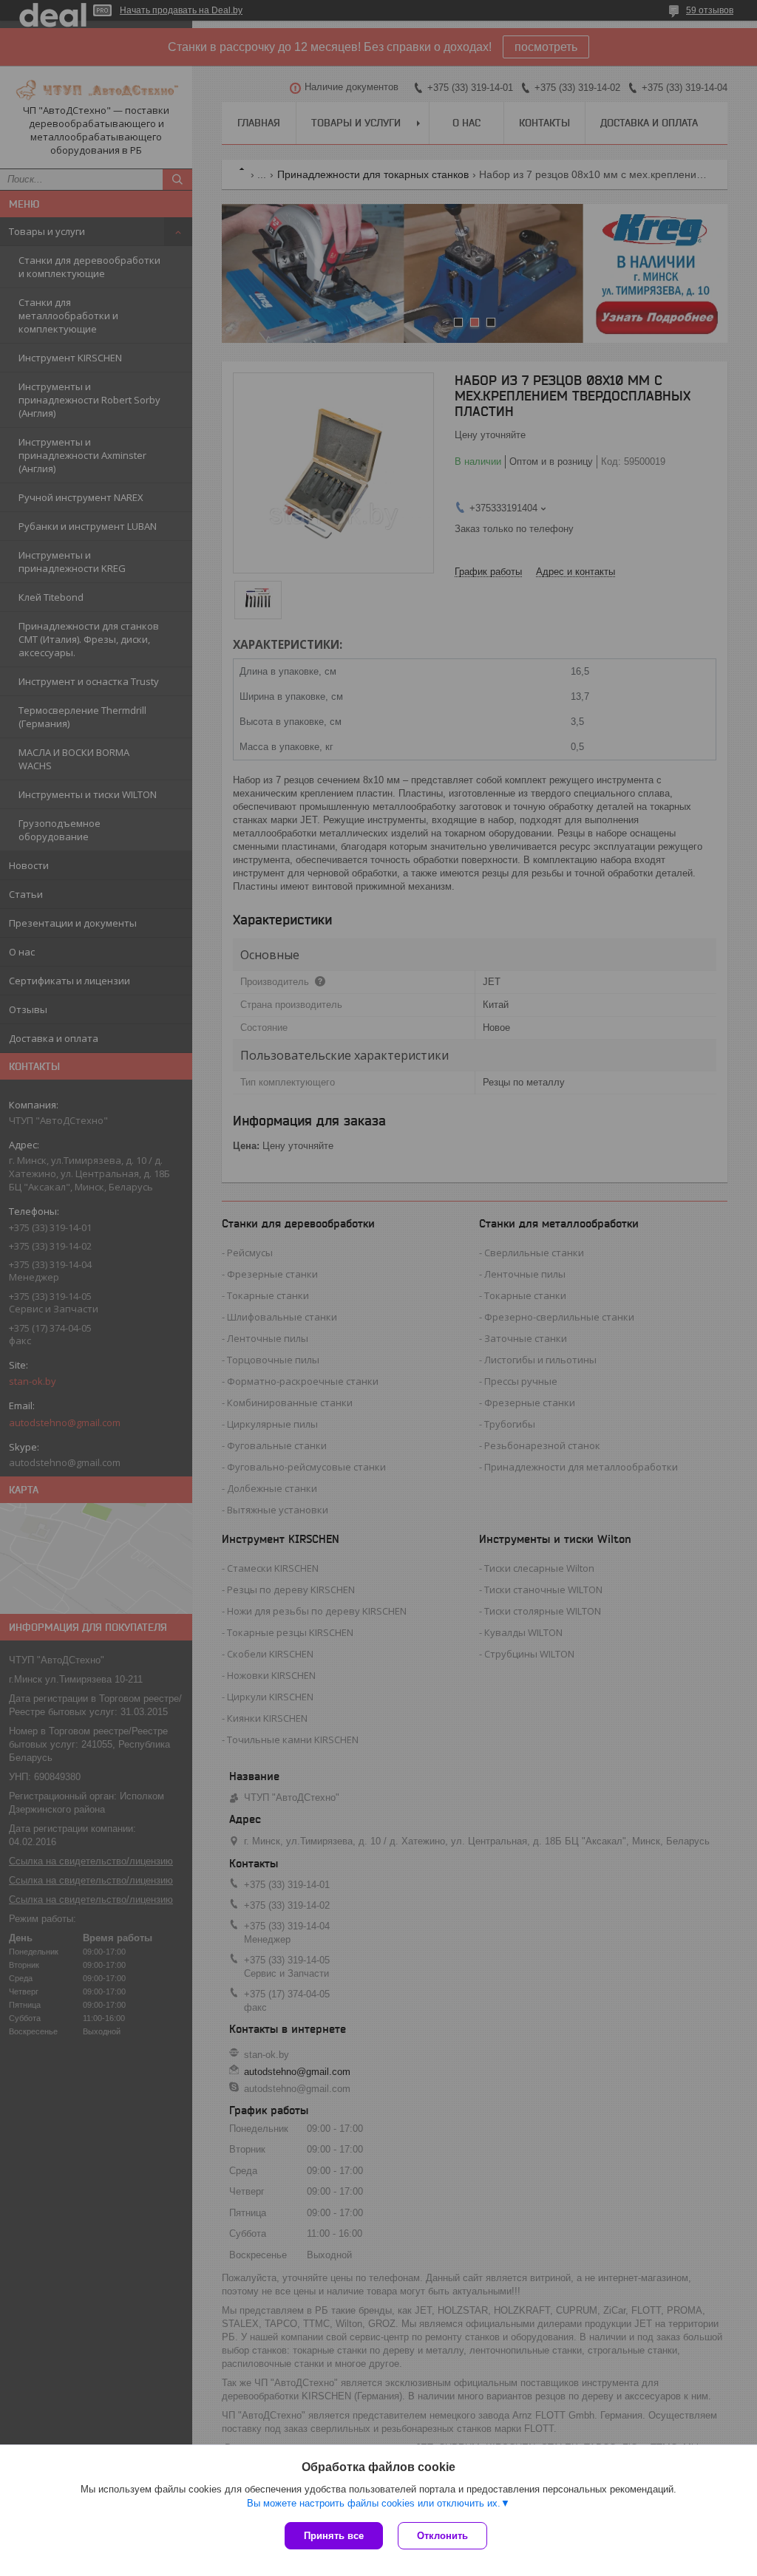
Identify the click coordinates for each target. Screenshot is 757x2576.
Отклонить (442, 2536)
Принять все (334, 2536)
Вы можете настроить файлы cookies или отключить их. (374, 2503)
